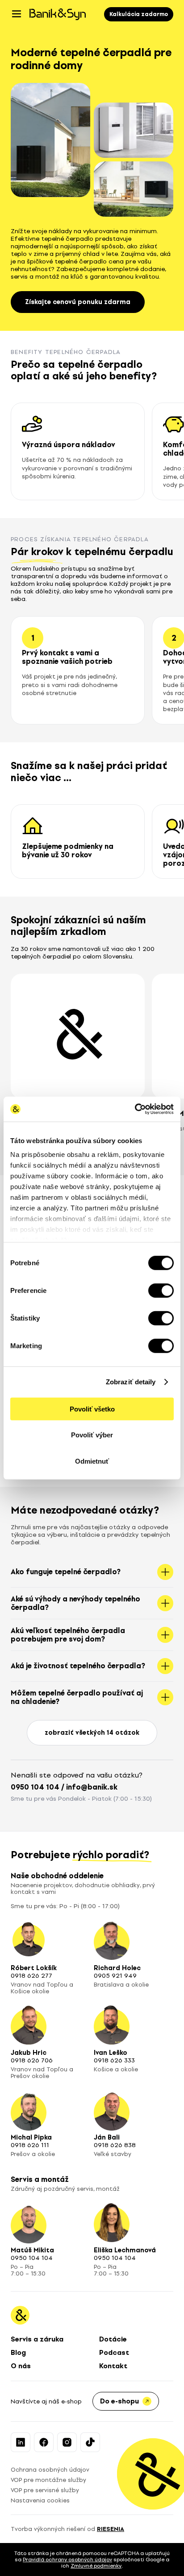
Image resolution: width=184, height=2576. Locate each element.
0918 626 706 (32, 2060)
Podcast (114, 2353)
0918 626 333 (114, 2060)
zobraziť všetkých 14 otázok (92, 1733)
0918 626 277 (31, 1976)
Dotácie (113, 2339)
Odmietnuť (92, 1461)
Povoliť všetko (92, 1409)
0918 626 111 (30, 2145)
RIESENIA (111, 2529)
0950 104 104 (35, 1787)
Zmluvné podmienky (96, 2566)
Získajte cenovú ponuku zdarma (78, 302)
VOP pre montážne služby (48, 2480)
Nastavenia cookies (40, 2500)
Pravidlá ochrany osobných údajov (67, 2560)
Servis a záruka (37, 2339)
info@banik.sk (92, 1787)
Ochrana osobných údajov (50, 2470)
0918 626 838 (115, 2145)
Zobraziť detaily (131, 1382)
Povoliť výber (92, 1435)
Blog (18, 2353)
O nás (21, 2366)
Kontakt (113, 2366)
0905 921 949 (115, 1976)
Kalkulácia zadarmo (139, 14)
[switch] (161, 1290)
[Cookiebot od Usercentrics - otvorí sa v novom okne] (135, 1109)
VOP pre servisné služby (45, 2490)
